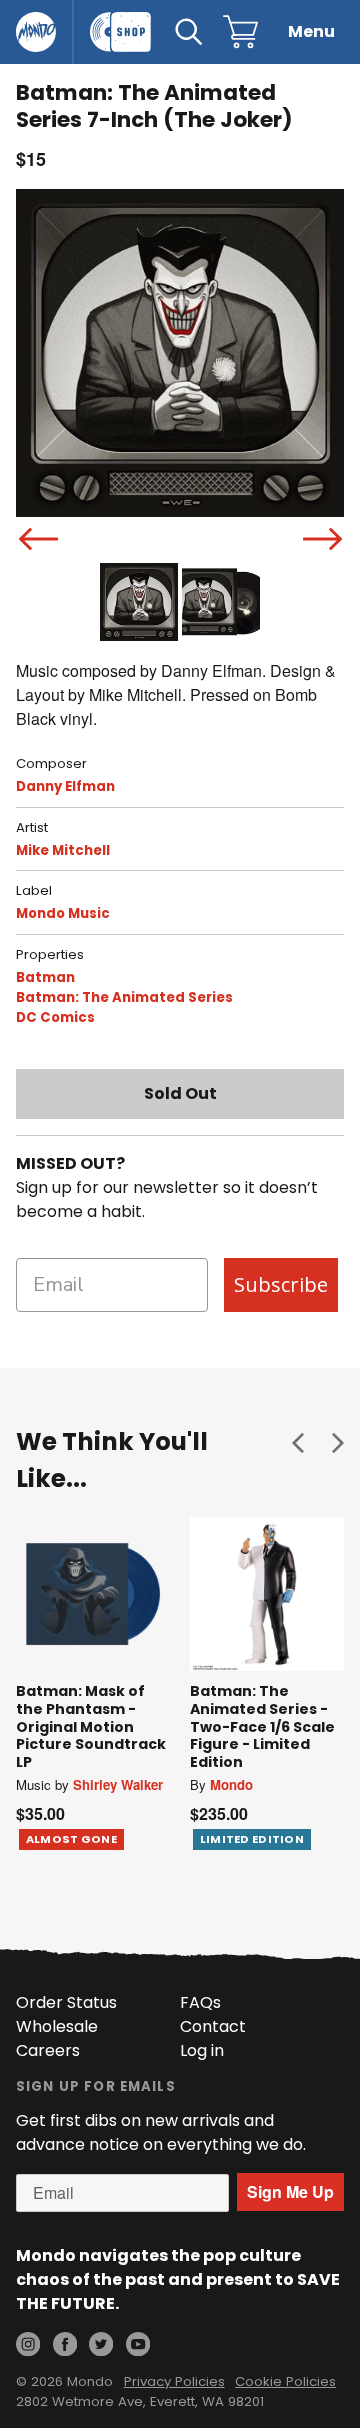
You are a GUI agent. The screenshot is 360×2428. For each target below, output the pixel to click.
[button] (298, 1442)
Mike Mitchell (63, 850)
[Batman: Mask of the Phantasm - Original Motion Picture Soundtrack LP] (93, 1594)
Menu (311, 31)
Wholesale (57, 2026)
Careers (48, 2050)
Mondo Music (63, 913)
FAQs (200, 2002)
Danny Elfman (65, 786)
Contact (213, 2026)
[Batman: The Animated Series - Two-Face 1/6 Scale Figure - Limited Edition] (267, 1594)
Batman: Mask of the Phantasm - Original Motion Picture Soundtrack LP (91, 1726)
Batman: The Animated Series (124, 997)
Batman (45, 977)
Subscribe (281, 1284)
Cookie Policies (285, 2381)
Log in (202, 2050)
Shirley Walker (118, 1784)
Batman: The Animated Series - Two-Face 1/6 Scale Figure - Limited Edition (262, 1726)
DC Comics (55, 1017)
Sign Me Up (290, 2191)
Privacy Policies (174, 2381)
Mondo (231, 1784)
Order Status (66, 2002)
